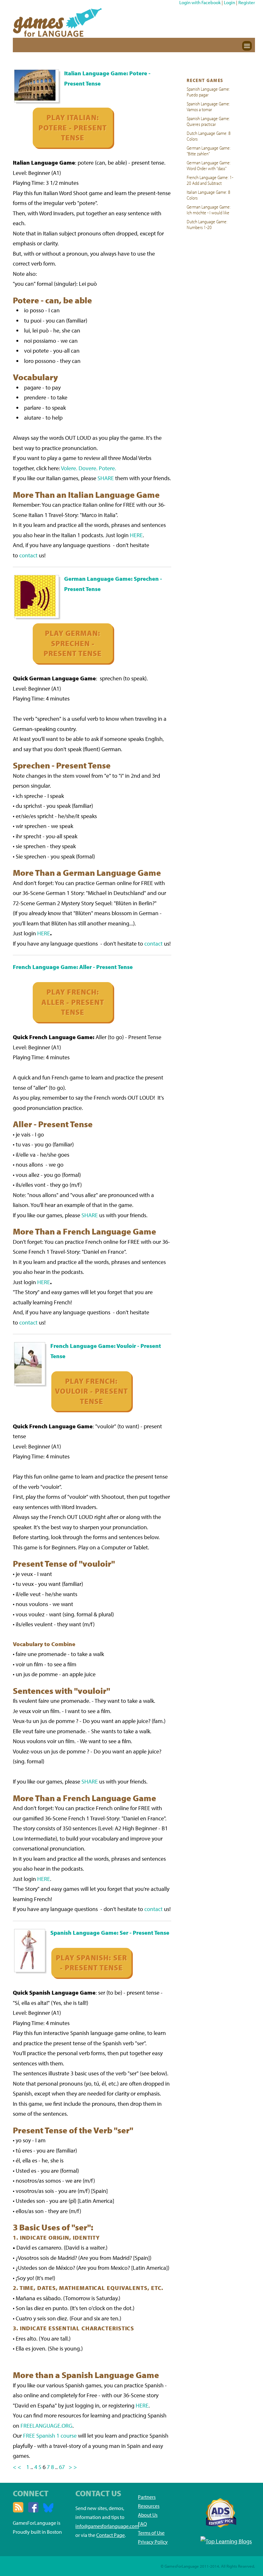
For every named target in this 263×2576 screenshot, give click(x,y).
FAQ (142, 2524)
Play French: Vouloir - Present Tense (91, 1391)
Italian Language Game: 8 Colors (208, 195)
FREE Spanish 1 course (50, 2436)
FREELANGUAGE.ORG (47, 2426)
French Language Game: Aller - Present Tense (73, 967)
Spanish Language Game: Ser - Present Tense (110, 1933)
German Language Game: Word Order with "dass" (209, 165)
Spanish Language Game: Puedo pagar (208, 92)
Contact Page (110, 2535)
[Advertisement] (210, 331)
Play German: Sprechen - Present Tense (73, 643)
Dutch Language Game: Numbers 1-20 (207, 224)
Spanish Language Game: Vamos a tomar (208, 106)
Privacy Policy (153, 2542)
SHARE (106, 478)
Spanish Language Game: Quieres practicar (208, 121)
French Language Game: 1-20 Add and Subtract (210, 180)
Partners (147, 2497)
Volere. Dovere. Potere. (89, 468)
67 (63, 2467)
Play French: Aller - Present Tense (73, 1002)
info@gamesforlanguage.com (107, 2526)
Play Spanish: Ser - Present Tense (91, 1963)
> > (73, 2467)
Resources (149, 2506)
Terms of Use (151, 2533)
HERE (136, 535)
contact (28, 555)
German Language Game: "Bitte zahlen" (209, 151)
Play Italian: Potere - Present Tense (73, 127)
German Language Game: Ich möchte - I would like (209, 209)
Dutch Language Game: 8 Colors (209, 136)
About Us (148, 2515)
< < (17, 2467)
